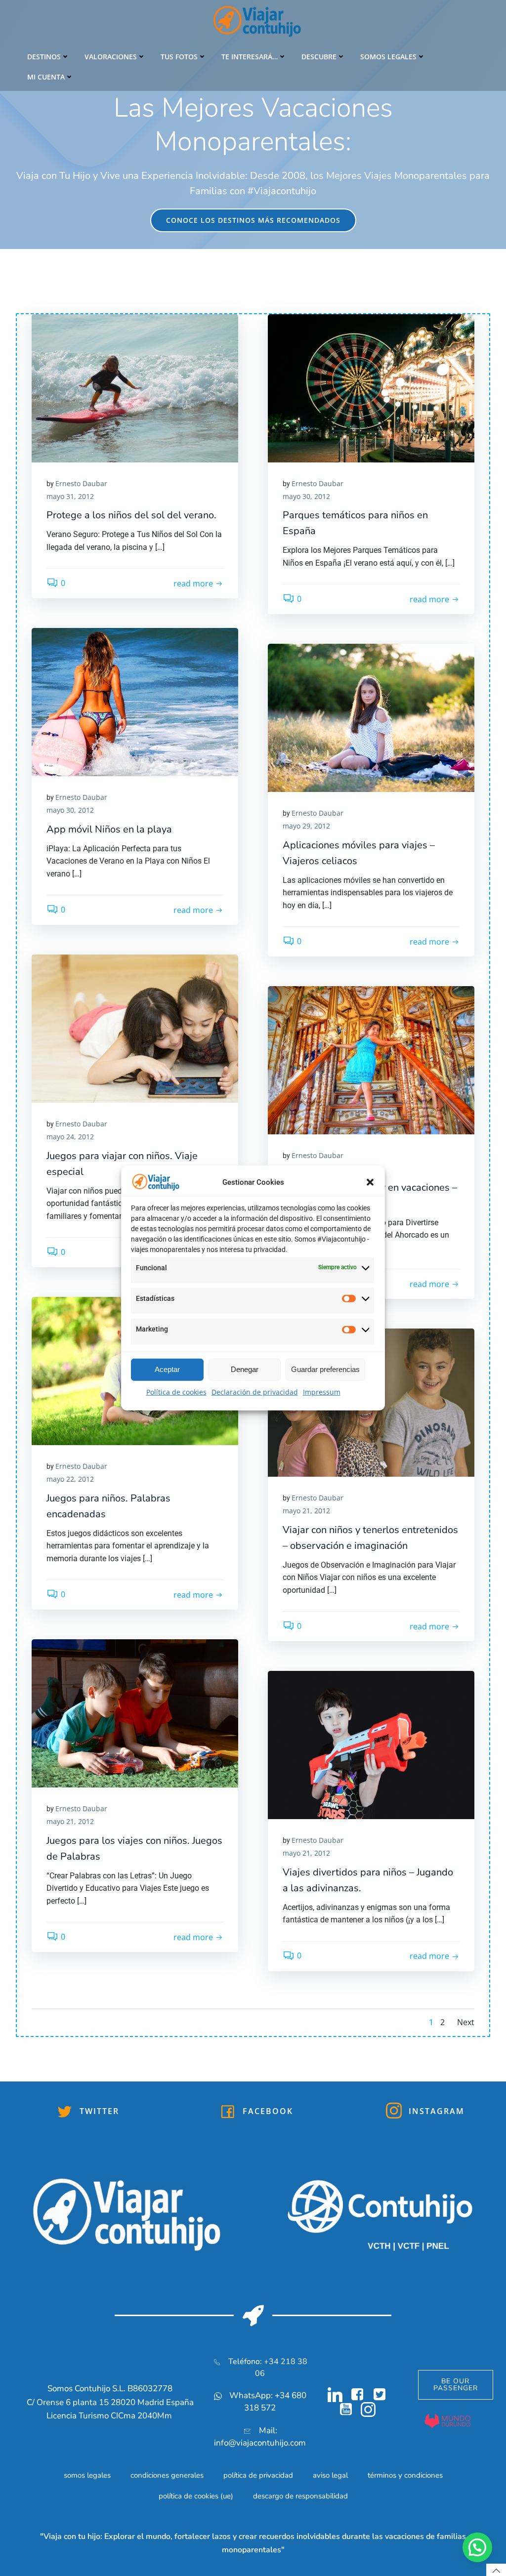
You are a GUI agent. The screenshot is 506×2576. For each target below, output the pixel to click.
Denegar (245, 1369)
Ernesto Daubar (81, 483)
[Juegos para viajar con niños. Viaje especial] (135, 1028)
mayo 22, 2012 (70, 1479)
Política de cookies (176, 1392)
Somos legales (388, 57)
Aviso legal (330, 2475)
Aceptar (167, 1369)
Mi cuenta (46, 77)
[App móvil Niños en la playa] (135, 702)
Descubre (319, 57)
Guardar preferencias (325, 1369)
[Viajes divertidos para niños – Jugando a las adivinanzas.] (371, 1745)
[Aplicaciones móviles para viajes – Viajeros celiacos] (371, 717)
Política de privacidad (258, 2475)
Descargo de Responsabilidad (300, 2496)
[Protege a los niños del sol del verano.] (135, 387)
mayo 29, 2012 (306, 826)
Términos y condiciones (405, 2475)
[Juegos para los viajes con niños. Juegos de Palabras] (135, 1713)
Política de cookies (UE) (196, 2496)
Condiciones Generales (167, 2475)
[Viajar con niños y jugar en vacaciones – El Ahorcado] (371, 1060)
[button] (370, 1182)
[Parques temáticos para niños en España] (371, 387)
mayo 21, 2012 (306, 1511)
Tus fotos (179, 57)
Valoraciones (111, 57)
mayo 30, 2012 (306, 496)
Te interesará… (250, 57)
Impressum (322, 1392)
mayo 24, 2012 (70, 1137)
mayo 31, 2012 (70, 496)
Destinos (44, 57)
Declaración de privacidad (255, 1392)
